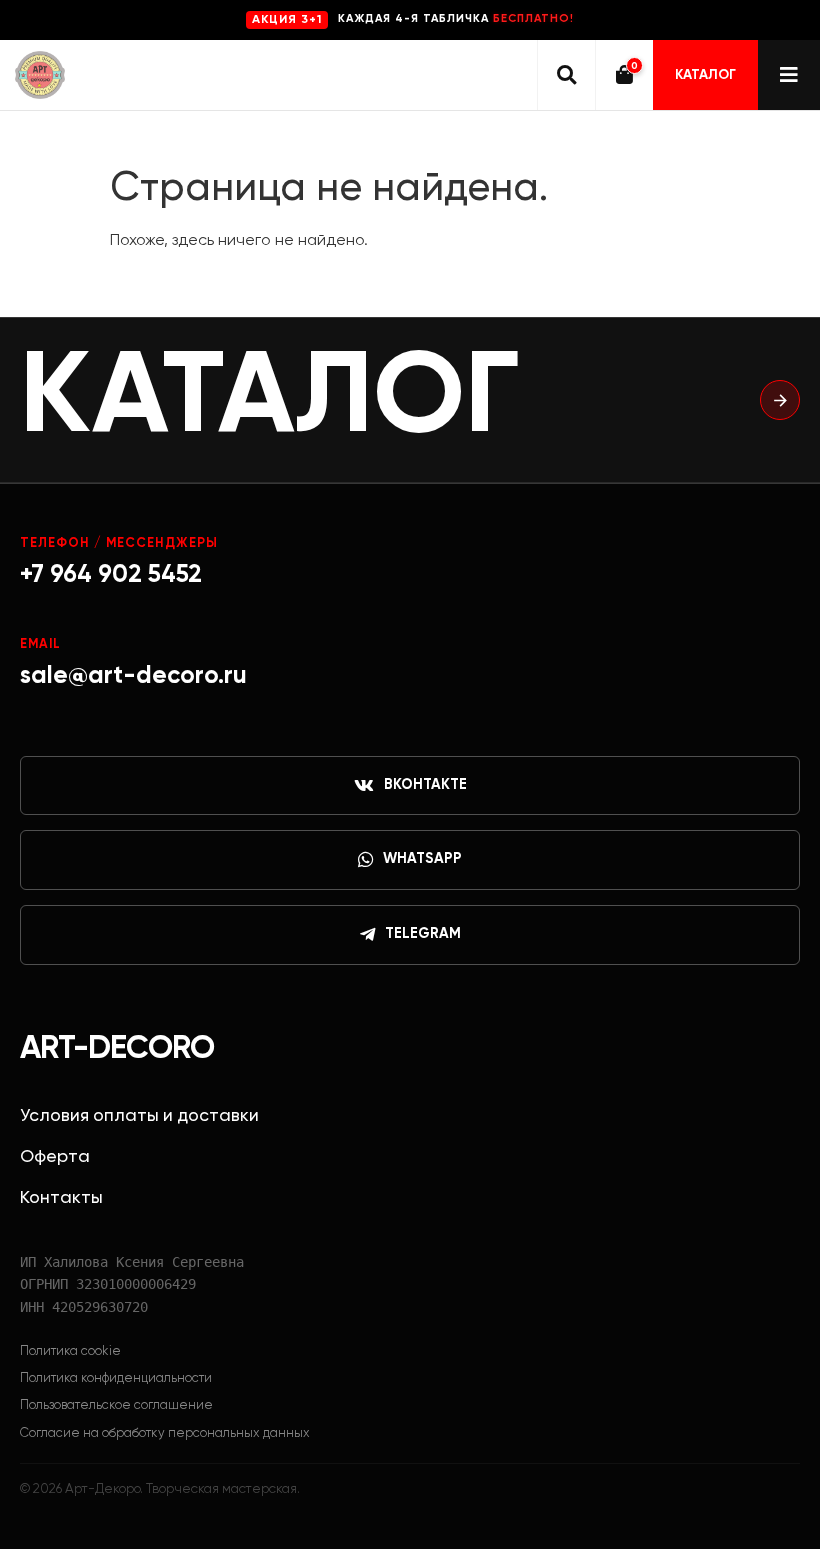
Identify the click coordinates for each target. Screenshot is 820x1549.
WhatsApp (422, 859)
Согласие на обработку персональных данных (165, 1433)
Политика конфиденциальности (116, 1378)
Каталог (705, 75)
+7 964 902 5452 (111, 575)
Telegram (423, 934)
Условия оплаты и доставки (139, 1116)
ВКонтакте (425, 785)
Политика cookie (70, 1351)
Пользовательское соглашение (116, 1405)
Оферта (55, 1157)
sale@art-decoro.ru (133, 676)
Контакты (61, 1198)
